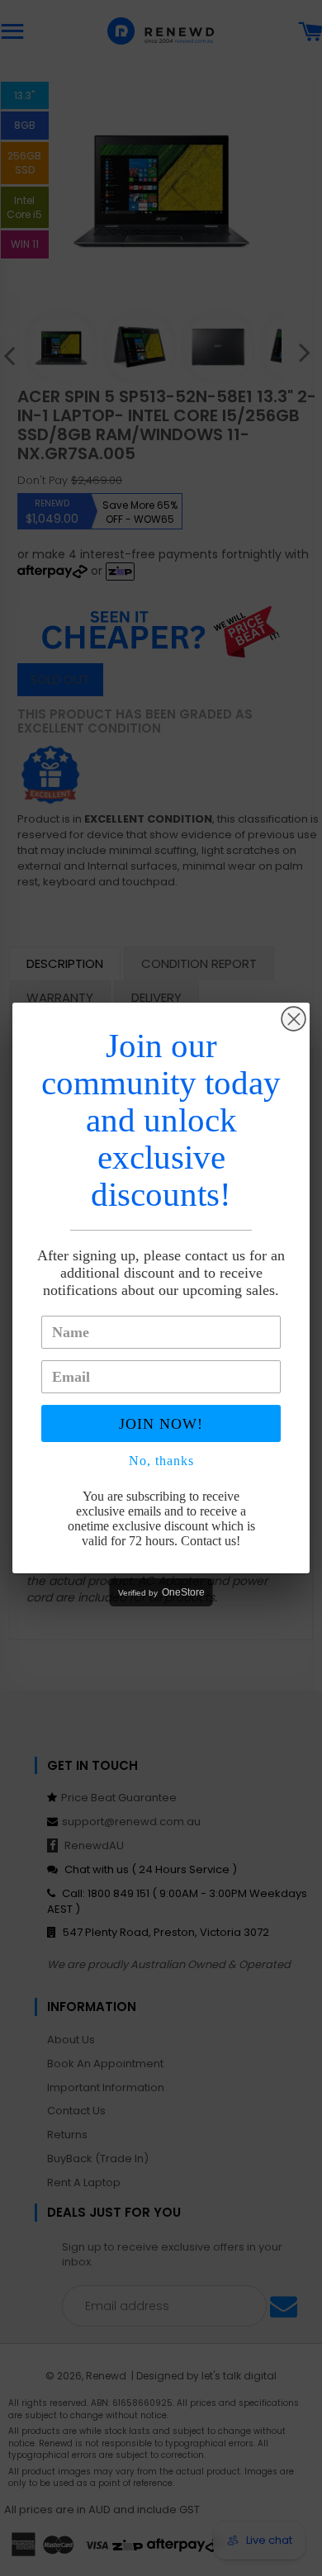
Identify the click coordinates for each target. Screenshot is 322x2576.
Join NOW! (161, 1424)
